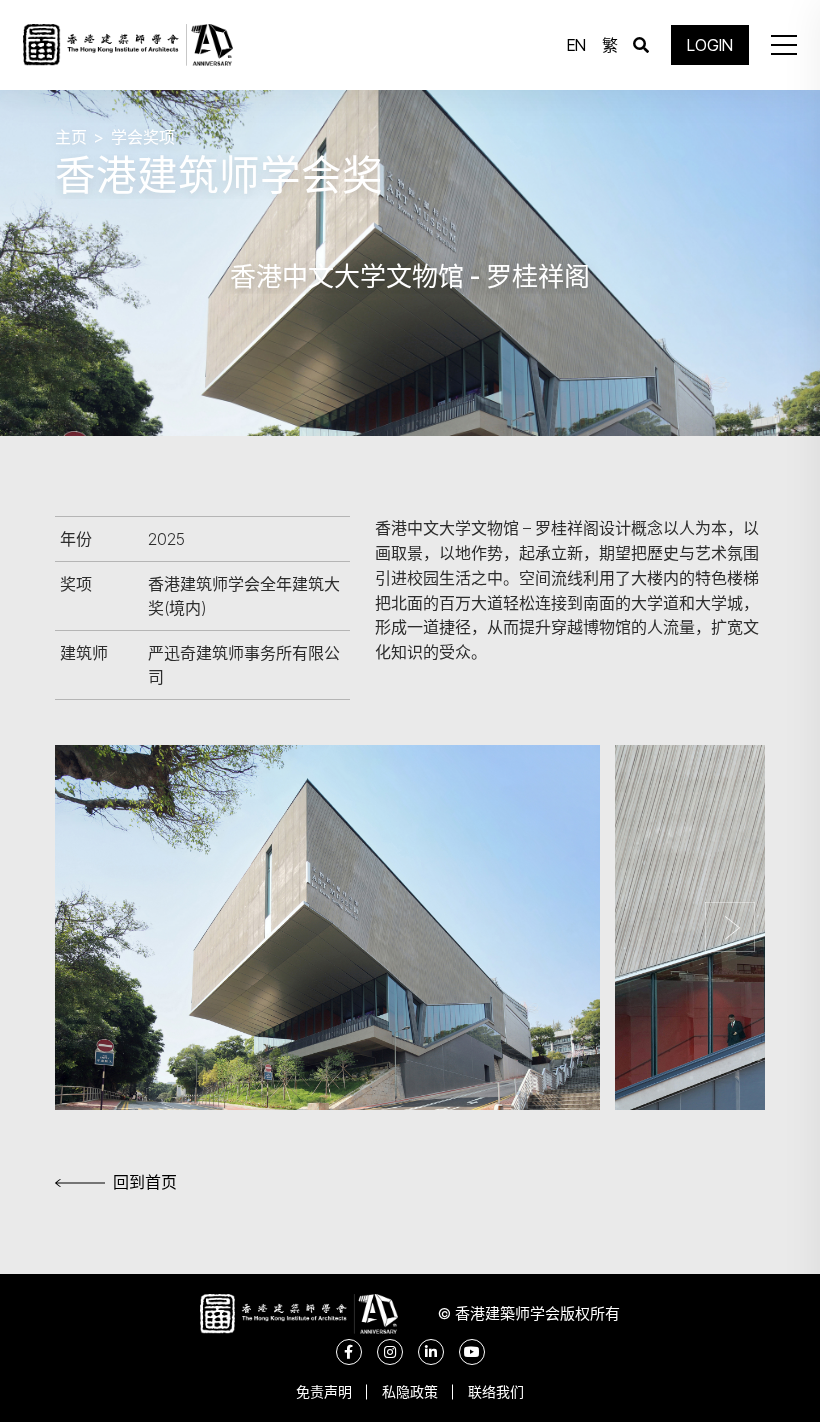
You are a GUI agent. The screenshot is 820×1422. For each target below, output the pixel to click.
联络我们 (496, 1391)
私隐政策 (410, 1391)
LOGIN (710, 45)
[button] (784, 45)
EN (576, 45)
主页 (71, 137)
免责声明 (324, 1391)
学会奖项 (143, 137)
